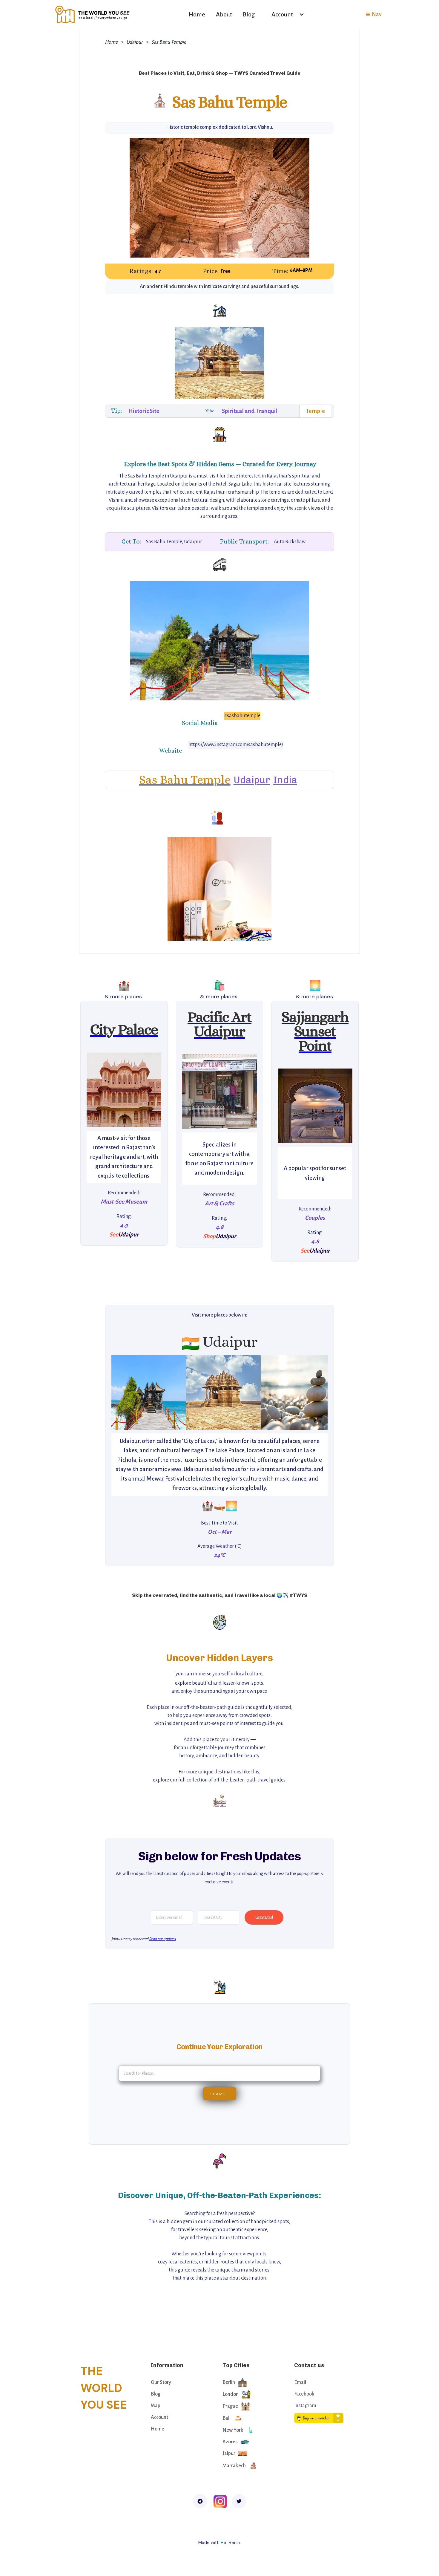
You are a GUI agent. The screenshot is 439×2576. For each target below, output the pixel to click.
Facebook (304, 2394)
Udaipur (135, 42)
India (285, 780)
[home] (93, 14)
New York (233, 2430)
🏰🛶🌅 (219, 1506)
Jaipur (229, 2453)
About (224, 14)
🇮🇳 (191, 1344)
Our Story (161, 2382)
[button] (285, 14)
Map (156, 2406)
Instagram (305, 2406)
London (231, 2394)
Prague (230, 2406)
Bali (227, 2418)
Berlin (229, 2382)
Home (197, 14)
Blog (249, 14)
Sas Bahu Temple (169, 42)
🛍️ (219, 985)
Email (300, 2382)
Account (159, 2417)
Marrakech (234, 2466)
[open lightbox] (124, 1090)
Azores (230, 2442)
